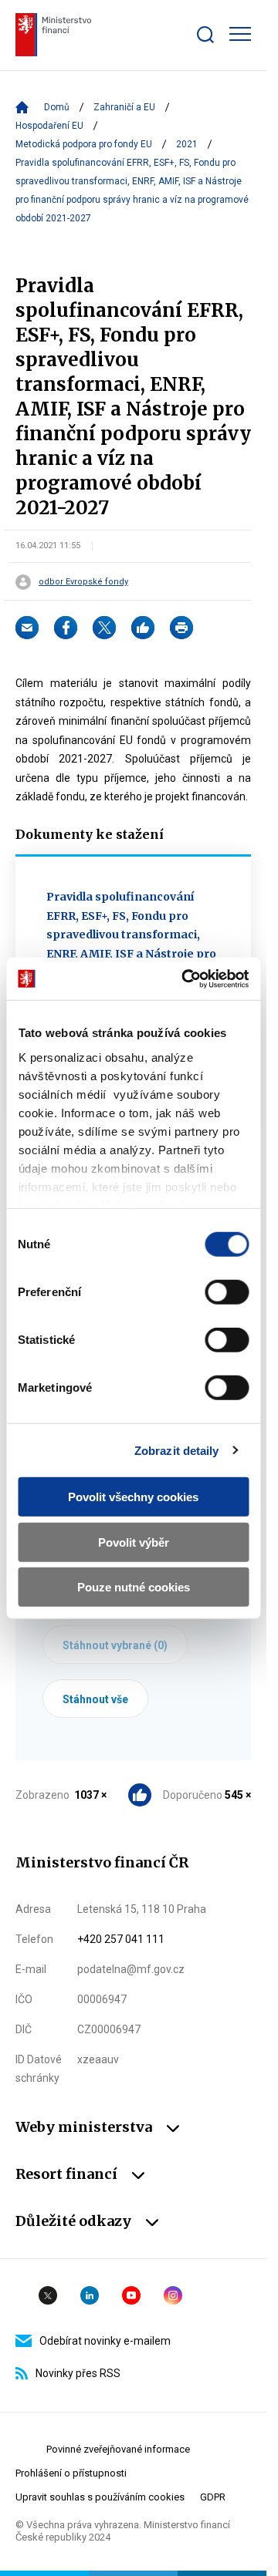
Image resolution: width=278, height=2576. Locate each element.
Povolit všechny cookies (133, 1497)
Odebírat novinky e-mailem (105, 2341)
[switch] (227, 1292)
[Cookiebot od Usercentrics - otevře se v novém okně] (186, 978)
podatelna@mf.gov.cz (131, 1969)
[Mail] (27, 628)
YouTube (131, 2295)
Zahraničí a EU (124, 107)
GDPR (213, 2497)
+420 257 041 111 (121, 1939)
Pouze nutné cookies (134, 1587)
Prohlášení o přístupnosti (71, 2473)
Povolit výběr (134, 1542)
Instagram (173, 2295)
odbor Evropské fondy (83, 582)
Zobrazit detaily (177, 1450)
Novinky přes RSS (78, 2373)
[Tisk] (181, 628)
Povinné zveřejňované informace (118, 2449)
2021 (187, 144)
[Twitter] (104, 628)
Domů (57, 107)
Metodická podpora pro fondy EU (84, 144)
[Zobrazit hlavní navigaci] (240, 34)
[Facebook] (66, 628)
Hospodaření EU (49, 126)
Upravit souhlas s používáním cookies (100, 2497)
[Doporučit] (143, 628)
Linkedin (90, 2295)
